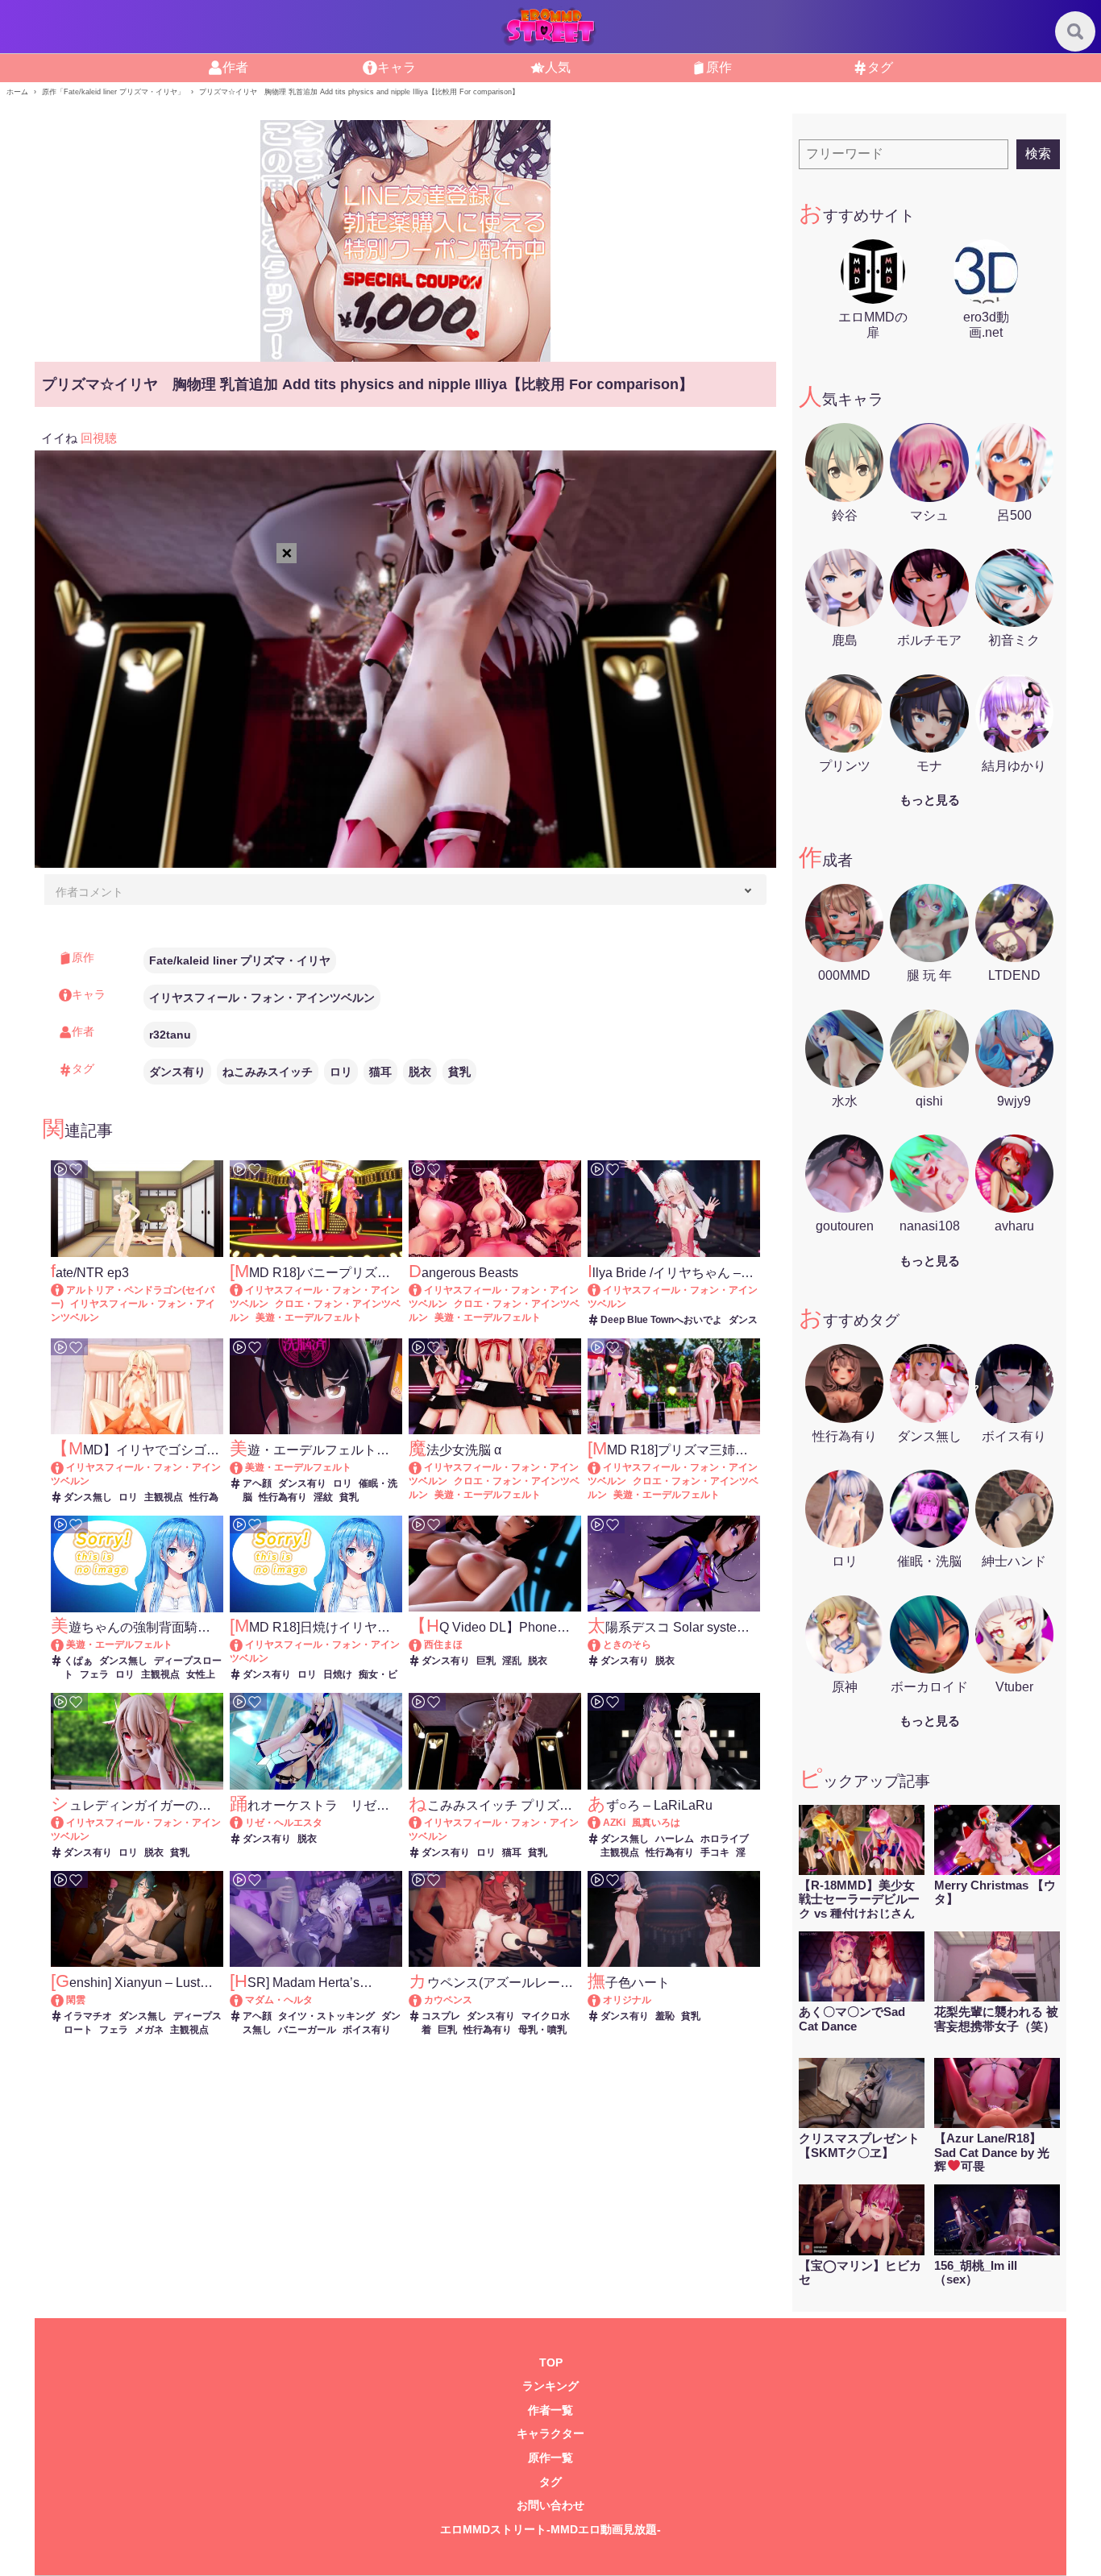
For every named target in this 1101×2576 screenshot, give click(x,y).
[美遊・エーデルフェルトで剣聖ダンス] (244, 1467)
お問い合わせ (550, 2505)
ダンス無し (88, 1497)
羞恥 (665, 2016)
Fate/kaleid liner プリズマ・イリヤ (240, 960)
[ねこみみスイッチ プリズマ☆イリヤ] (423, 1823)
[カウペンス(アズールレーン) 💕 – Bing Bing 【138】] (423, 2000)
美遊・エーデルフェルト (309, 1317)
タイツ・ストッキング (326, 2016)
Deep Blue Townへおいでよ (661, 1320)
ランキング (550, 2386)
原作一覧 (550, 2458)
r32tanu (170, 1035)
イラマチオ (88, 2016)
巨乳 (486, 1661)
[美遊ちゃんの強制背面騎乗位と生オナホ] (65, 1645)
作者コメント (89, 892)
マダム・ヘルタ (279, 2000)
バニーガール (307, 2030)
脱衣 (420, 1072)
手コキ (715, 1852)
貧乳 (459, 1072)
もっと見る (930, 800)
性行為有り (283, 1497)
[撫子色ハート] (602, 2000)
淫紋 (323, 1497)
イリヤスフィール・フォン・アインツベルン (262, 998)
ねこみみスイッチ (268, 1072)
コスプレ (441, 2016)
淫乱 (512, 1661)
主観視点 (164, 1497)
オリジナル (627, 2000)
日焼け (338, 1674)
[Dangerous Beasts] (423, 1290)
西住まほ (443, 1645)
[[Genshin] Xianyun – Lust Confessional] (65, 2000)
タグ (550, 2482)
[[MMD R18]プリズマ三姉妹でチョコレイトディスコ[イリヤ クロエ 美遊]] (602, 1467)
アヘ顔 (257, 1483)
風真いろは (656, 1823)
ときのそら (627, 1645)
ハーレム (675, 1839)
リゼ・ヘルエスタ (284, 1823)
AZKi (614, 1823)
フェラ (94, 1674)
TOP (551, 2363)
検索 (1038, 153)
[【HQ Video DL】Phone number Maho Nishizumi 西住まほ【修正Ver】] (423, 1645)
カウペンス (448, 2000)
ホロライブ (725, 1839)
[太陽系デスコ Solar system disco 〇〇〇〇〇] (602, 1645)
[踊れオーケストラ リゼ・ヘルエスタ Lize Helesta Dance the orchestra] (244, 1823)
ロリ (341, 1072)
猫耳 (380, 1072)
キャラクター (550, 2434)
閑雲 (76, 2000)
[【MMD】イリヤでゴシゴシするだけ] (65, 1467)
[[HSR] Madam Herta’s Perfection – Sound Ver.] (244, 2000)
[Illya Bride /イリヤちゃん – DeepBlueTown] (602, 1290)
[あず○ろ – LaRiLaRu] (602, 1823)
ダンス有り (177, 1072)
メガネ (149, 2030)
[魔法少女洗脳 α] (423, 1467)
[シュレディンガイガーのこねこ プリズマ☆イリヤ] (65, 1823)
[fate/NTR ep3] (65, 1290)
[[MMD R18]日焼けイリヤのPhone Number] (244, 1645)
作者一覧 (550, 2410)
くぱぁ (78, 1661)
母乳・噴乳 (542, 2030)
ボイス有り (367, 2030)
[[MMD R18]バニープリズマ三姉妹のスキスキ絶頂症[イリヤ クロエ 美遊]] (244, 1290)
